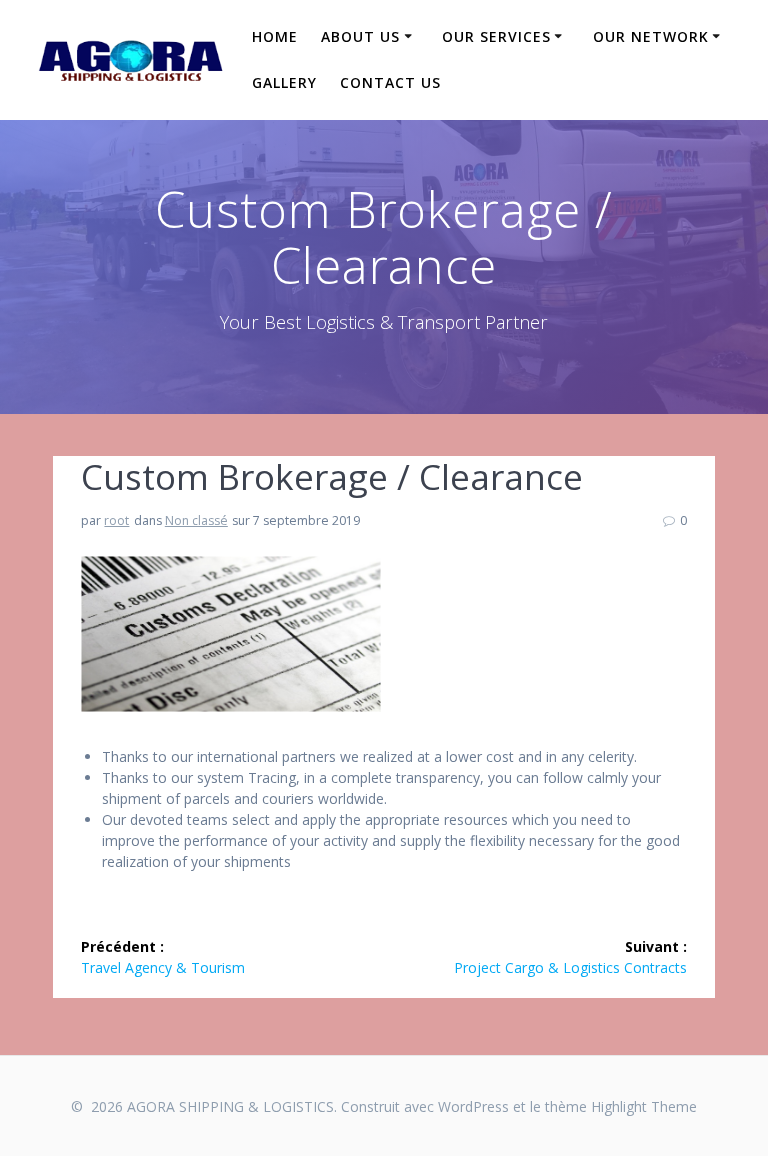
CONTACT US (390, 82)
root (116, 520)
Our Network (651, 36)
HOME (275, 36)
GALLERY (284, 82)
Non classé (196, 520)
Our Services (496, 36)
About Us (360, 36)
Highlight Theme (644, 1106)
